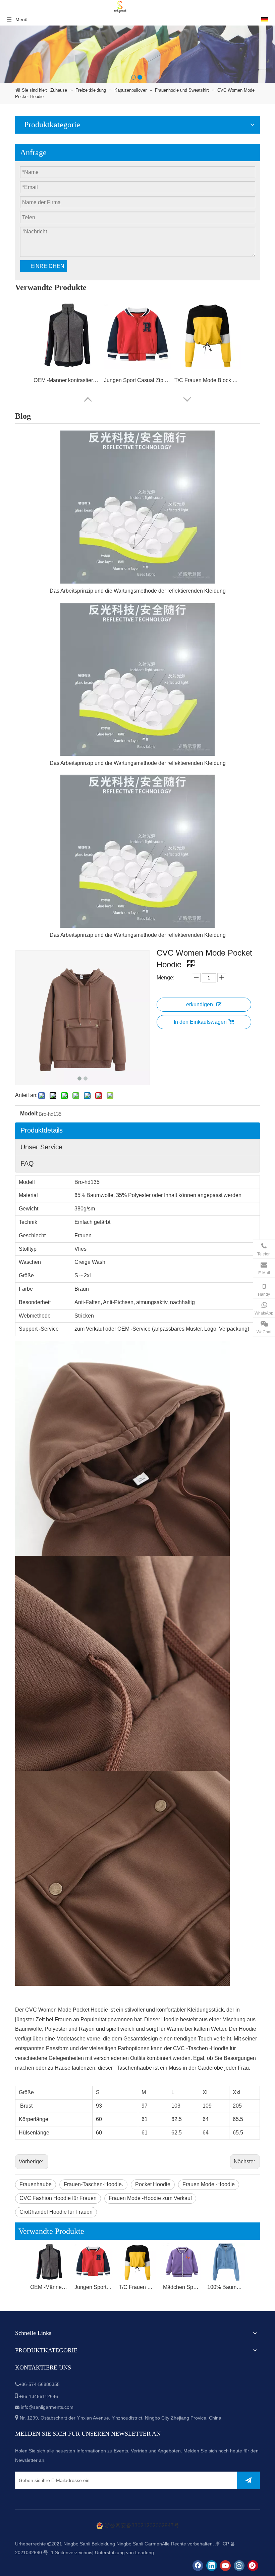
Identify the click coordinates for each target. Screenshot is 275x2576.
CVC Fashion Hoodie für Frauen (58, 2198)
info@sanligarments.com (47, 2407)
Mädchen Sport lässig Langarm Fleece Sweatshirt (182, 2287)
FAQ (27, 1163)
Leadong (145, 2552)
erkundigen (200, 1004)
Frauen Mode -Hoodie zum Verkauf (150, 2198)
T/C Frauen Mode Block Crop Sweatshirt (208, 380)
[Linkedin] (212, 2566)
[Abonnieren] (249, 2480)
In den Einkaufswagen (200, 1022)
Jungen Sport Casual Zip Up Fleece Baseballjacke (137, 380)
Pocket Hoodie (153, 2184)
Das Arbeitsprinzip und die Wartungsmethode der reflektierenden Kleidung (138, 591)
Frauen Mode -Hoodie (209, 2184)
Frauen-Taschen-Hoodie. (93, 2184)
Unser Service (41, 1147)
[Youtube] (225, 2566)
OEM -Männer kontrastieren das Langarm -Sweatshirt (67, 380)
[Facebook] (198, 2566)
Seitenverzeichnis (74, 2552)
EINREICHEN (47, 266)
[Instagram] (239, 2566)
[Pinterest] (253, 2566)
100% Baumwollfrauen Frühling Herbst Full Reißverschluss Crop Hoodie (226, 2287)
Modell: (29, 1114)
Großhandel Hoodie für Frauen (56, 2212)
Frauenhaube (36, 2184)
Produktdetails (42, 1130)
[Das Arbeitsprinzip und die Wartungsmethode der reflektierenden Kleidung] (137, 507)
